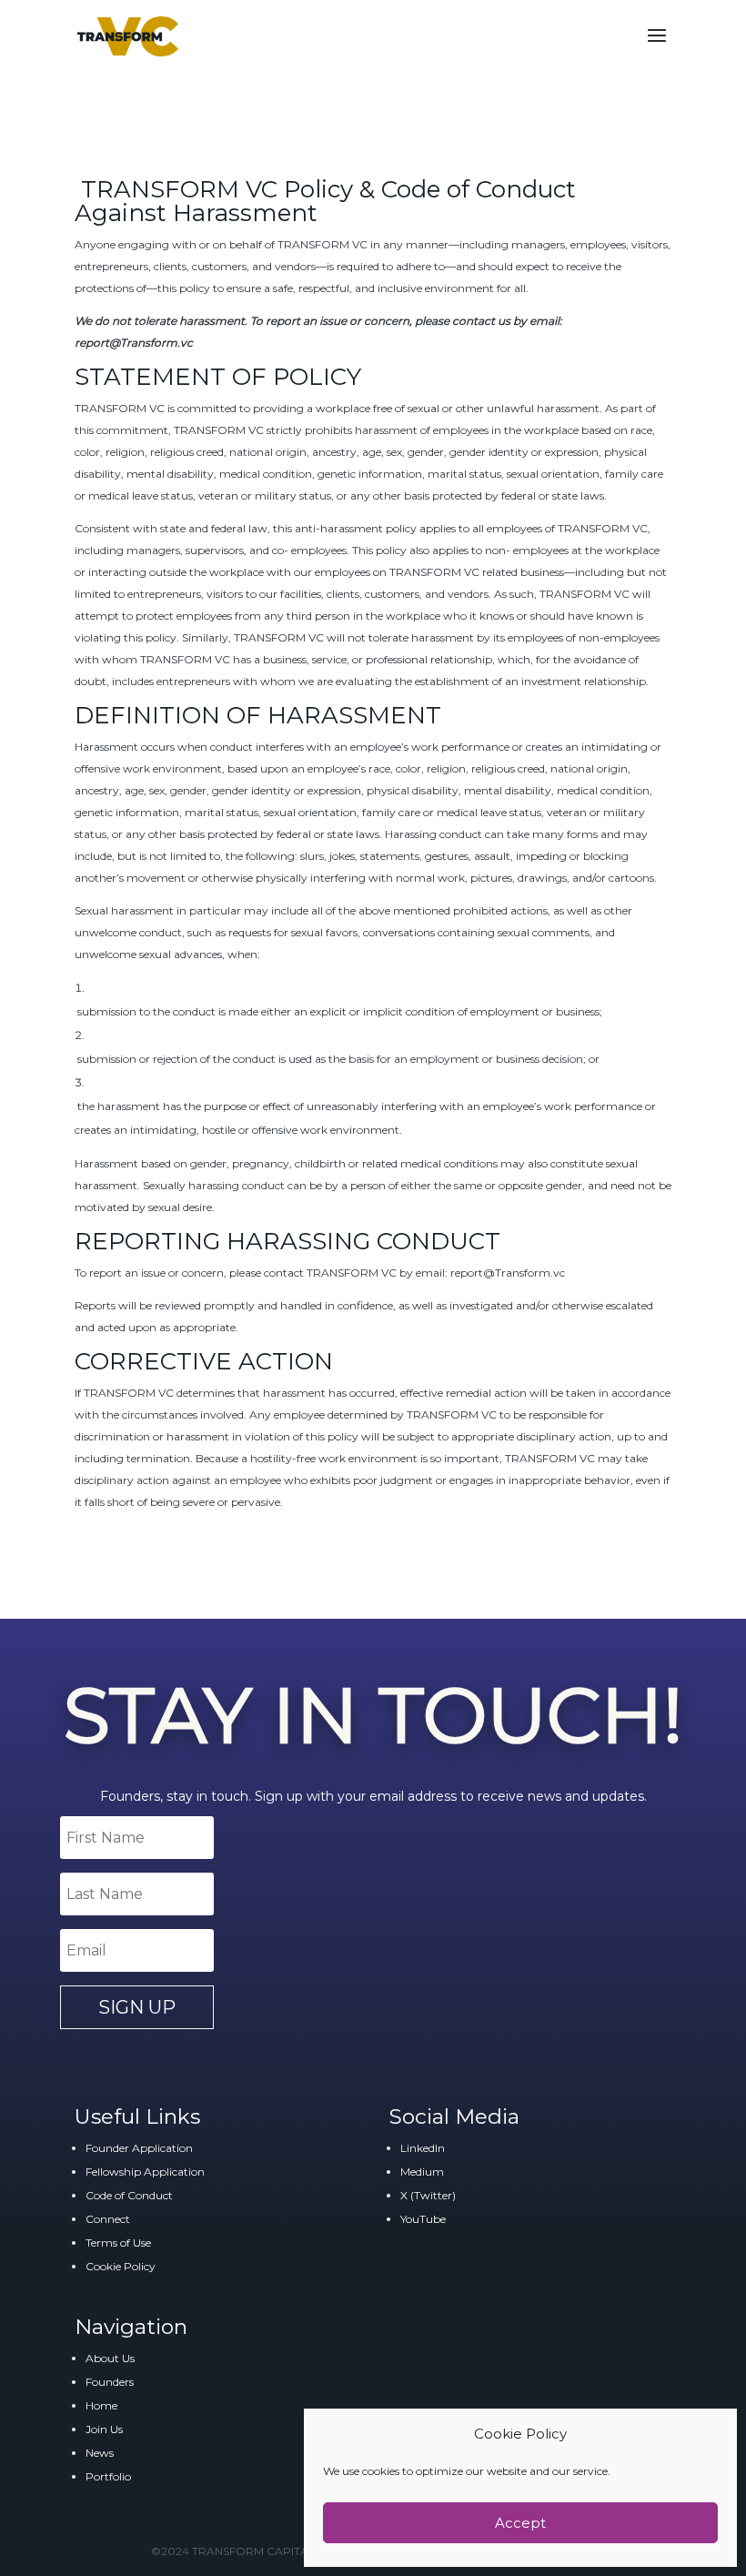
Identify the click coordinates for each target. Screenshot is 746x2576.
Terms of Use (118, 2243)
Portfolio (108, 2476)
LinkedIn (423, 2148)
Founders (110, 2382)
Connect (108, 2219)
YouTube (423, 2219)
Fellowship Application (145, 2172)
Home (101, 2405)
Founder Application (139, 2148)
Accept (520, 2523)
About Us (110, 2358)
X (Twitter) (428, 2195)
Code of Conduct (129, 2195)
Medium (422, 2172)
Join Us (104, 2429)
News (100, 2453)
